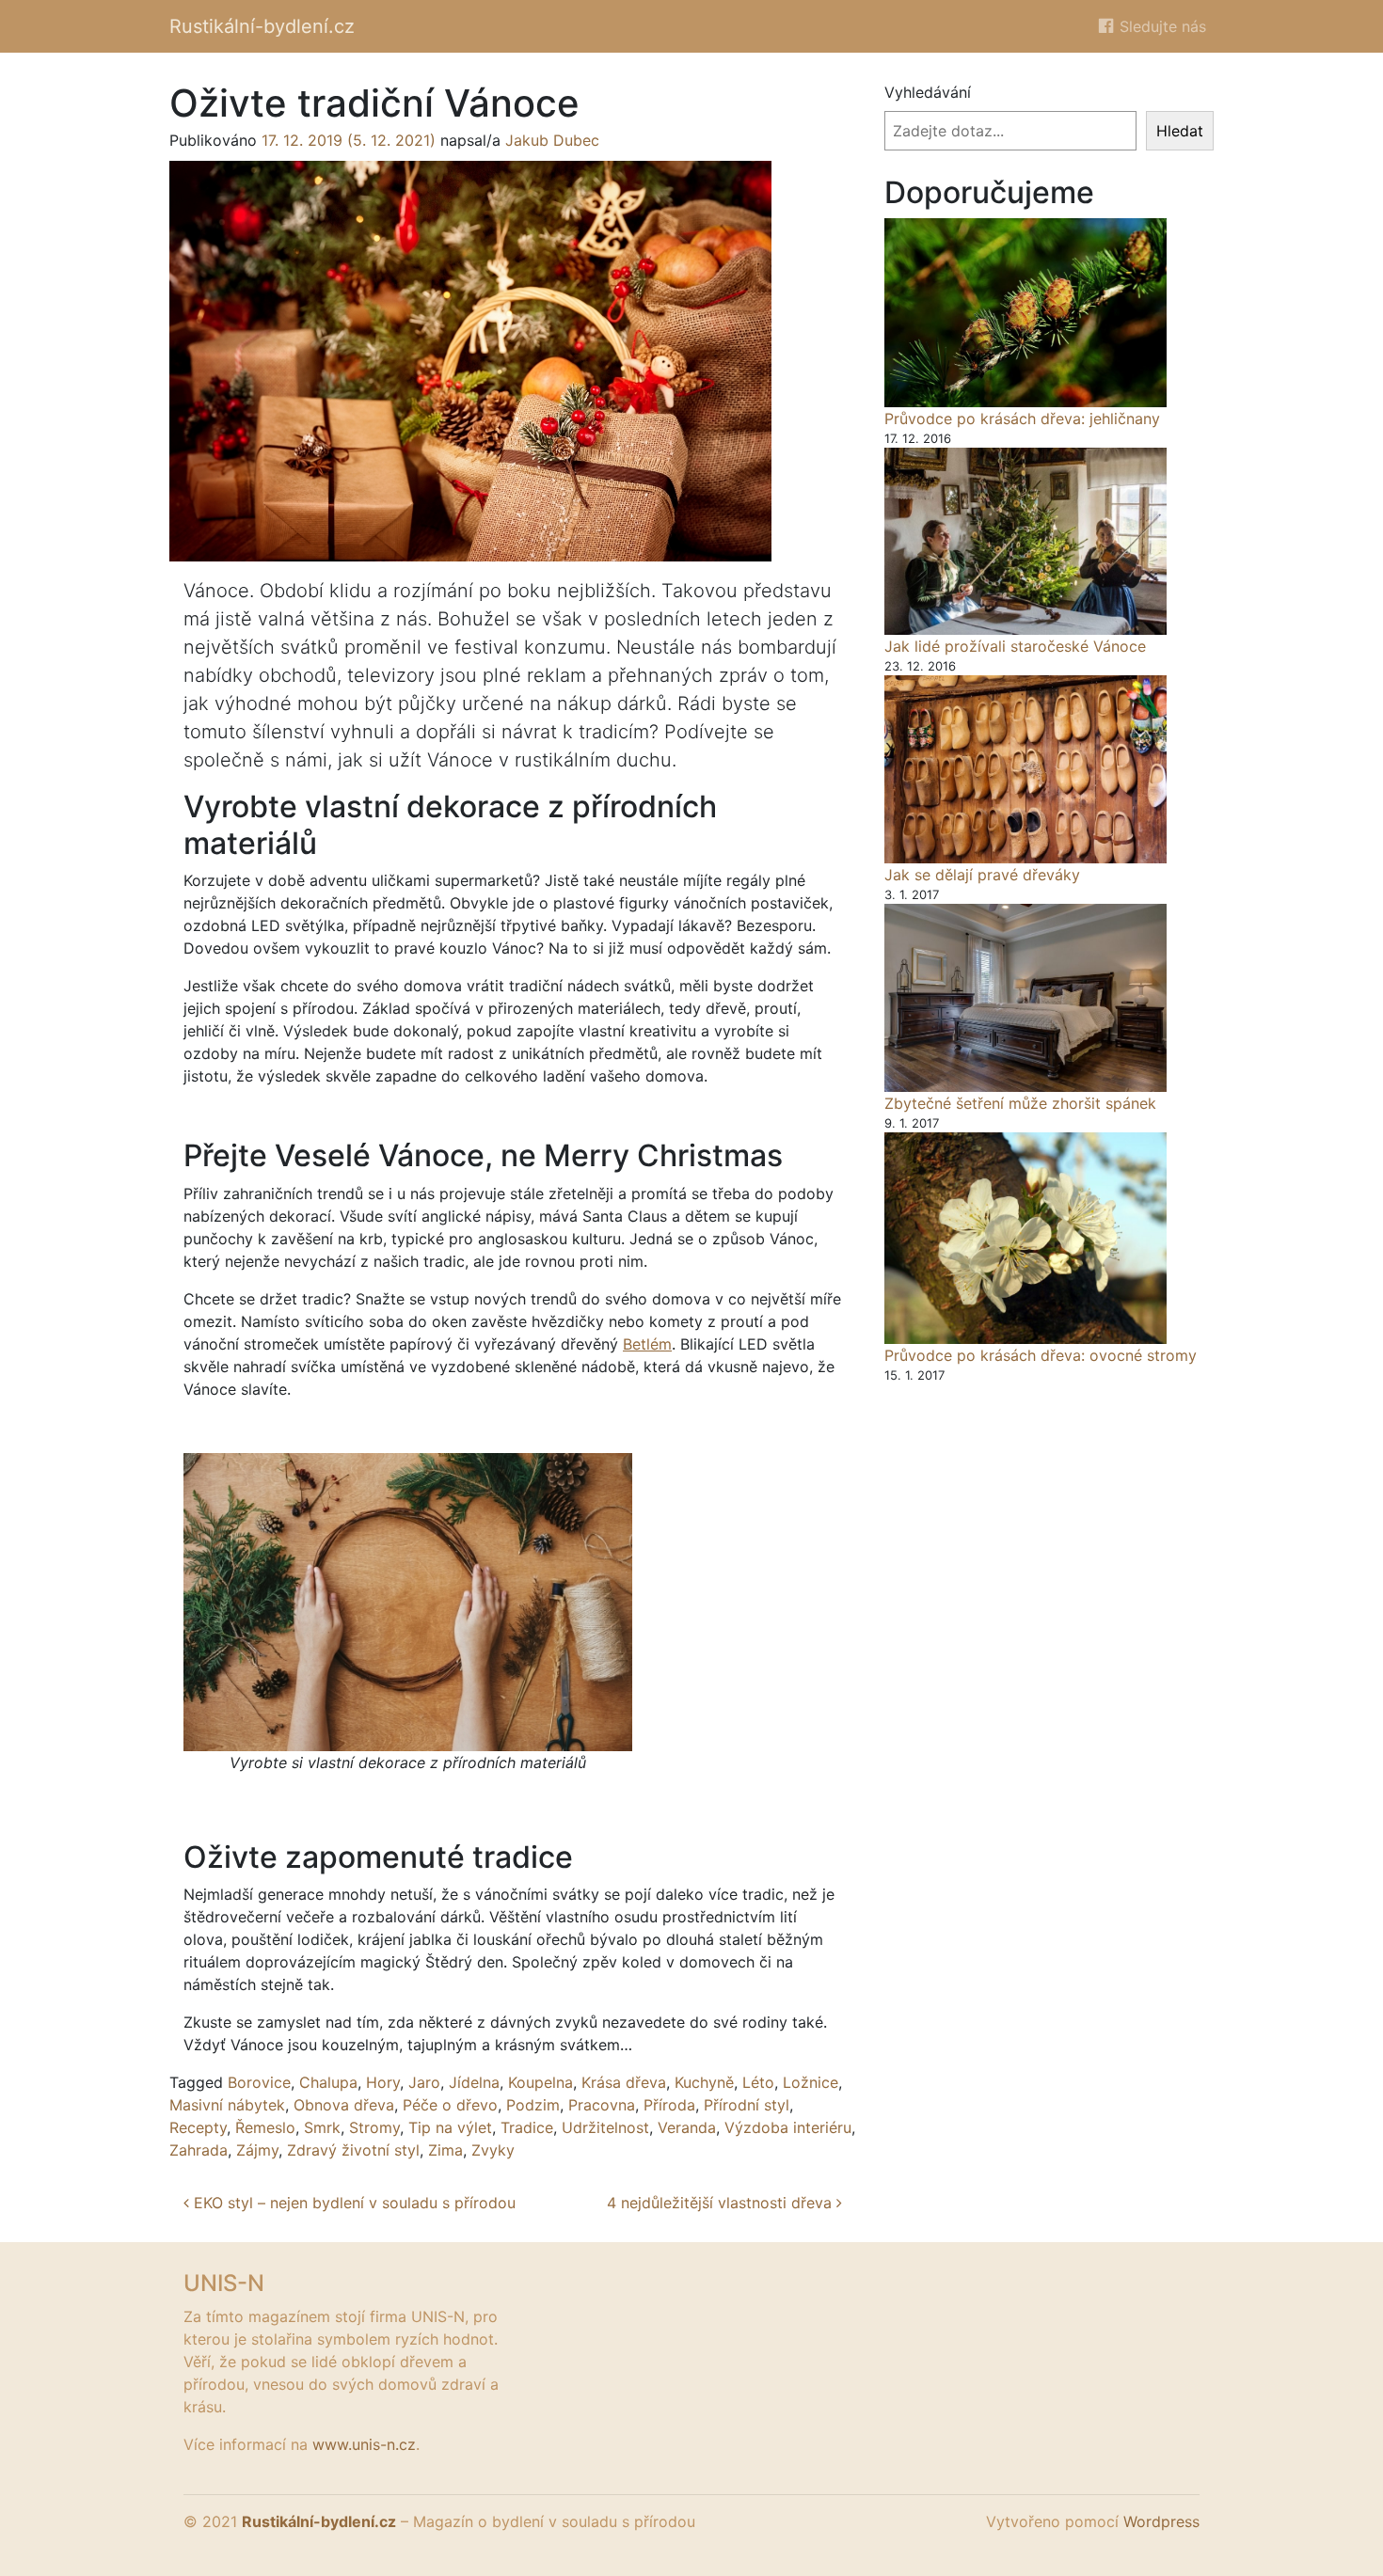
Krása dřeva (624, 2082)
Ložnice (811, 2082)
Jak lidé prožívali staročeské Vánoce (1015, 646)
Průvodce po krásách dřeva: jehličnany (1022, 419)
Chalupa (328, 2082)
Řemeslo (265, 2127)
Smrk (322, 2127)
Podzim (533, 2105)
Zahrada (199, 2150)
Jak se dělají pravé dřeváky (982, 875)
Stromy (374, 2127)
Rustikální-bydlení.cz (262, 26)
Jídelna (474, 2082)
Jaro (424, 2082)
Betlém (647, 1344)
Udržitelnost (605, 2127)
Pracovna (602, 2105)
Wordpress (1161, 2521)
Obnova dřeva (344, 2105)
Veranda (687, 2127)
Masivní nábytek (227, 2105)
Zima (445, 2150)
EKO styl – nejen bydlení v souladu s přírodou (352, 2203)
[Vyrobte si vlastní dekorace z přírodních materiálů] (408, 1600)
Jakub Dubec (552, 140)
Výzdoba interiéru (788, 2127)
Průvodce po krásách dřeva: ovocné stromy (1041, 1355)
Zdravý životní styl (353, 2150)
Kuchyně (704, 2082)
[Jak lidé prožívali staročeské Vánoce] (1025, 541)
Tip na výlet (450, 2127)
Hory (383, 2082)
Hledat (1180, 131)
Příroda (669, 2105)
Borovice (259, 2082)
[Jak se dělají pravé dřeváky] (1025, 769)
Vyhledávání (928, 92)
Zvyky (493, 2150)
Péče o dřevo (450, 2105)
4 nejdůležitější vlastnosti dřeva (722, 2203)
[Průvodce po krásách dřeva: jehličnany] (1025, 312)
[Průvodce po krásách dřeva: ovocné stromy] (1025, 1238)
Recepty (198, 2127)
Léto (758, 2082)
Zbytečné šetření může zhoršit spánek (1020, 1103)
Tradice (527, 2127)
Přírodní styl (747, 2105)
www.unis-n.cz (364, 2444)
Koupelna (540, 2082)
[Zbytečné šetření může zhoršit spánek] (1025, 998)
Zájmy (257, 2150)
